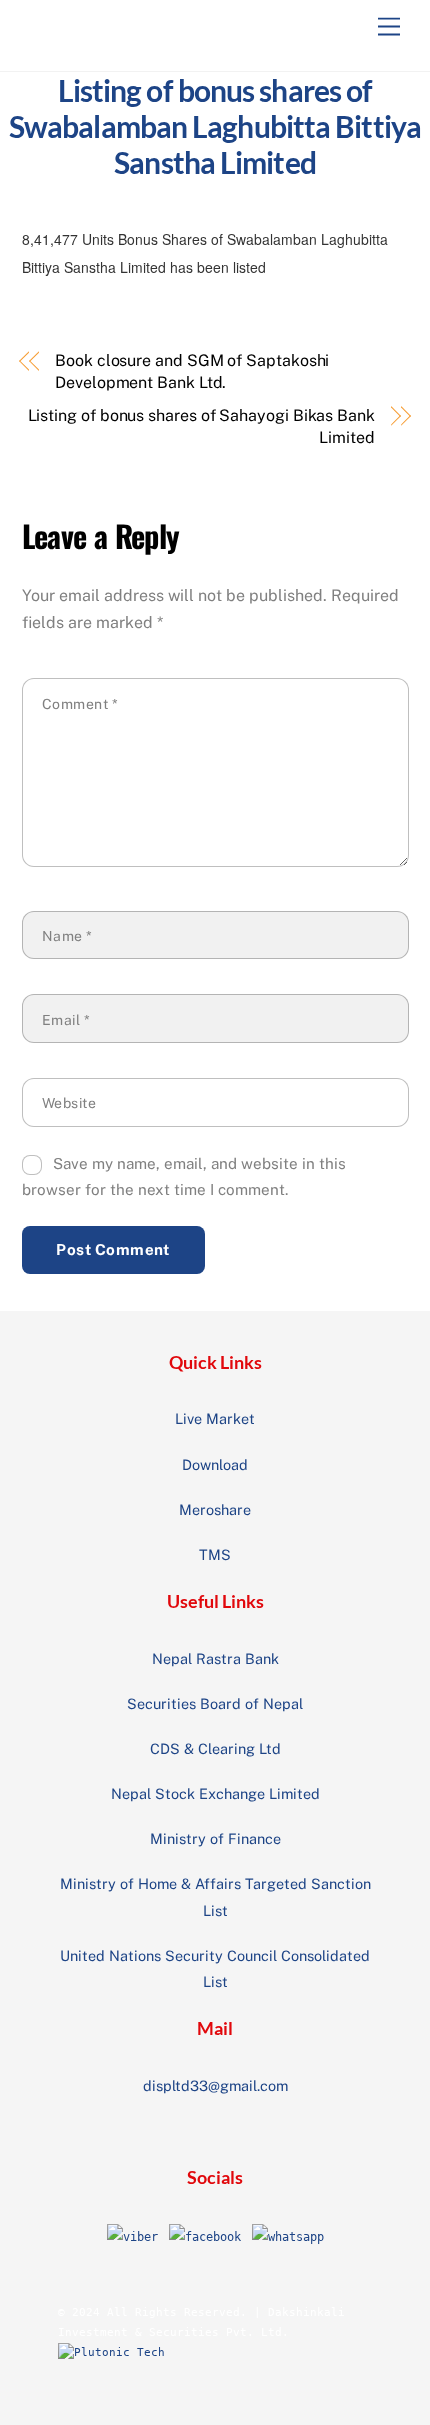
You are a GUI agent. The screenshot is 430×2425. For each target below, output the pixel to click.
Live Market (215, 1418)
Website (69, 1103)
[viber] (132, 2237)
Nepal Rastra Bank (215, 1658)
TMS (215, 1554)
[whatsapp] (288, 2237)
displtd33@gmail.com (215, 2085)
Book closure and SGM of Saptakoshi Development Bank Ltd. (192, 371)
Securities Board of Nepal (215, 1703)
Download (215, 1464)
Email (66, 1020)
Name (67, 936)
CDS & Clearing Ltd (215, 1748)
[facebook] (205, 2237)
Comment (80, 704)
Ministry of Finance (215, 1838)
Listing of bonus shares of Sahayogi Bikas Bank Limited (201, 426)
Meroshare (215, 1509)
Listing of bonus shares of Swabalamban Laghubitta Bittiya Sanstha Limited (215, 126)
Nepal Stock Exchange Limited (215, 1793)
